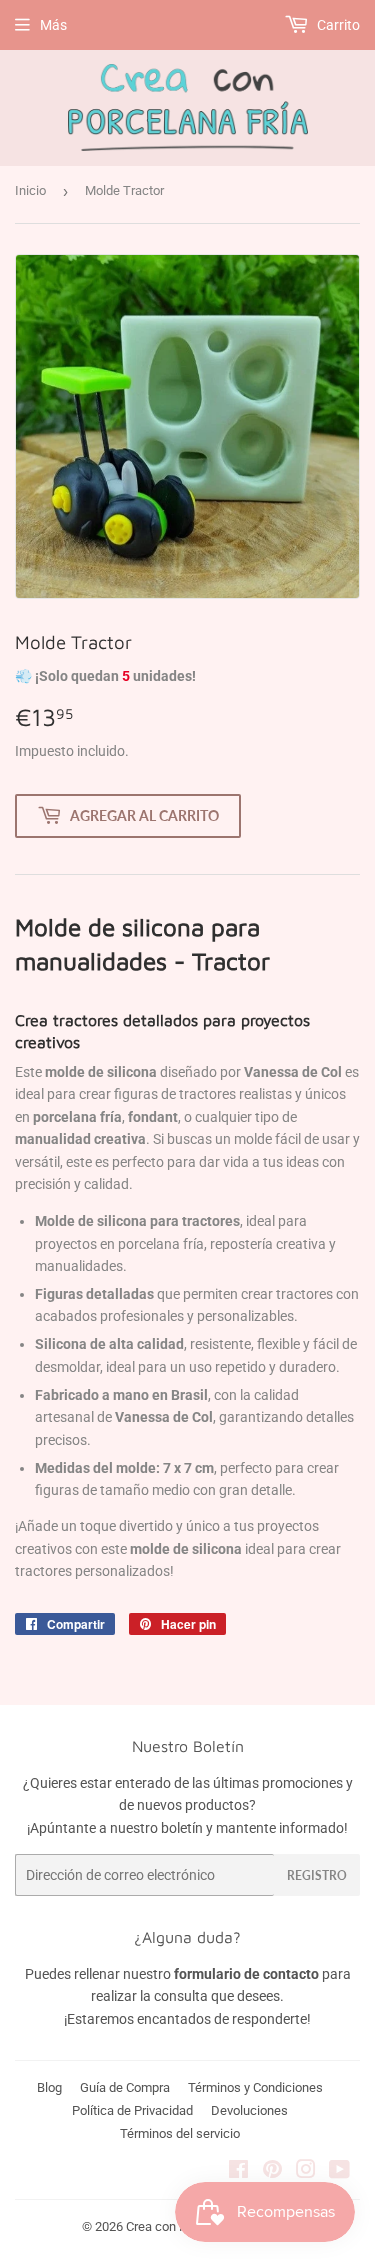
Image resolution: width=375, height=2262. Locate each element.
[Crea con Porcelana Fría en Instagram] (306, 2172)
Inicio (30, 190)
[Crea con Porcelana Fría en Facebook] (238, 2172)
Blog (49, 2087)
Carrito (337, 25)
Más (53, 25)
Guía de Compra (125, 2087)
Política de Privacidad (132, 2110)
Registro (317, 1875)
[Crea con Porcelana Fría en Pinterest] (272, 2172)
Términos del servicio (180, 2133)
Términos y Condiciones (255, 2087)
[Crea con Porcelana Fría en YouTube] (339, 2172)
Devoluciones (249, 2110)
